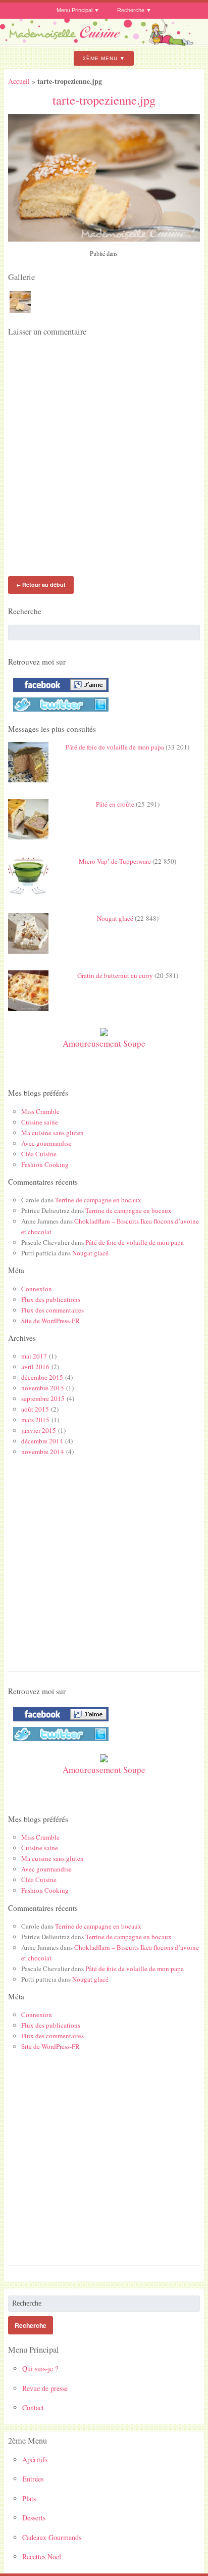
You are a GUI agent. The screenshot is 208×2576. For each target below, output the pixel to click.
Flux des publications (51, 1299)
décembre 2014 (42, 1441)
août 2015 (35, 1409)
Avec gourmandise (46, 1143)
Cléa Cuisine (39, 1154)
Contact (33, 2407)
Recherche (131, 10)
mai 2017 (34, 1356)
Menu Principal (74, 10)
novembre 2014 (43, 1451)
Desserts (34, 2518)
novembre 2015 (43, 1388)
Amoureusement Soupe (104, 1043)
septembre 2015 (43, 1398)
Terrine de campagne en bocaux (98, 1200)
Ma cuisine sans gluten (53, 1133)
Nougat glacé (115, 918)
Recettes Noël (42, 2557)
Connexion (37, 1289)
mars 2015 (35, 1420)
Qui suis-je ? (40, 2369)
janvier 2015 (39, 1430)
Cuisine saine (40, 1122)
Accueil (19, 81)
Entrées (33, 2479)
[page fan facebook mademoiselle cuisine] (58, 692)
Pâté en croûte (115, 804)
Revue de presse (45, 2388)
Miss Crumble (40, 1111)
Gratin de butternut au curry (115, 975)
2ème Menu (100, 58)
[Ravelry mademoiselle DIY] (58, 712)
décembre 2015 (42, 1377)
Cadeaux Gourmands (52, 2537)
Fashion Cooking (45, 1164)
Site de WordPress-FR (50, 1321)
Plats (29, 2498)
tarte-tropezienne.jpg (104, 100)
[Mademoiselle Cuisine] (104, 43)
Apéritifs (35, 2460)
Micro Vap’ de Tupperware (115, 861)
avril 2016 (35, 1367)
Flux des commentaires (53, 1310)
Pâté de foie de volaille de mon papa (115, 747)
